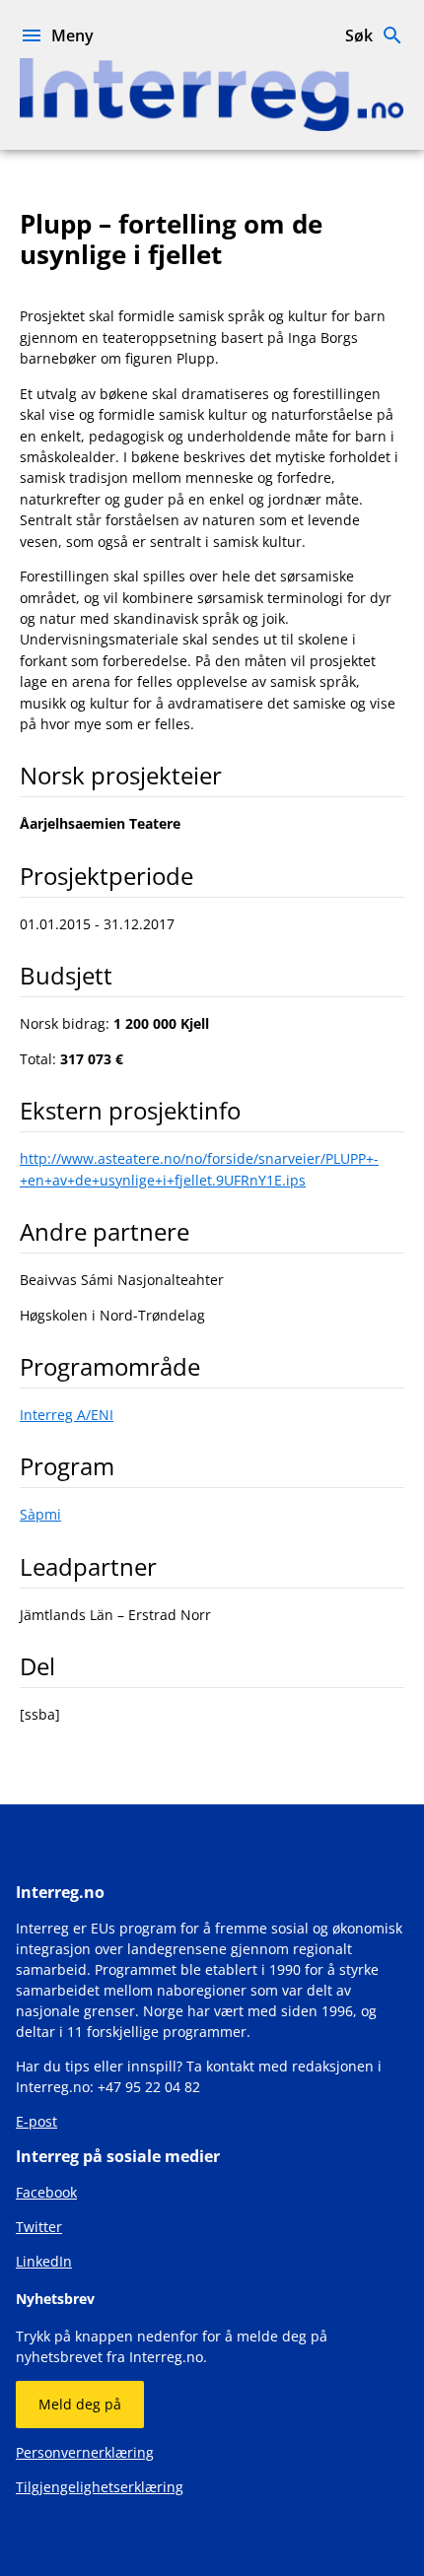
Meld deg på (80, 2404)
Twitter (39, 2227)
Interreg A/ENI (67, 1415)
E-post (36, 2121)
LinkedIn (44, 2261)
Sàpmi (40, 1514)
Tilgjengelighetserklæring (100, 2487)
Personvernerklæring (85, 2452)
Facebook (46, 2192)
